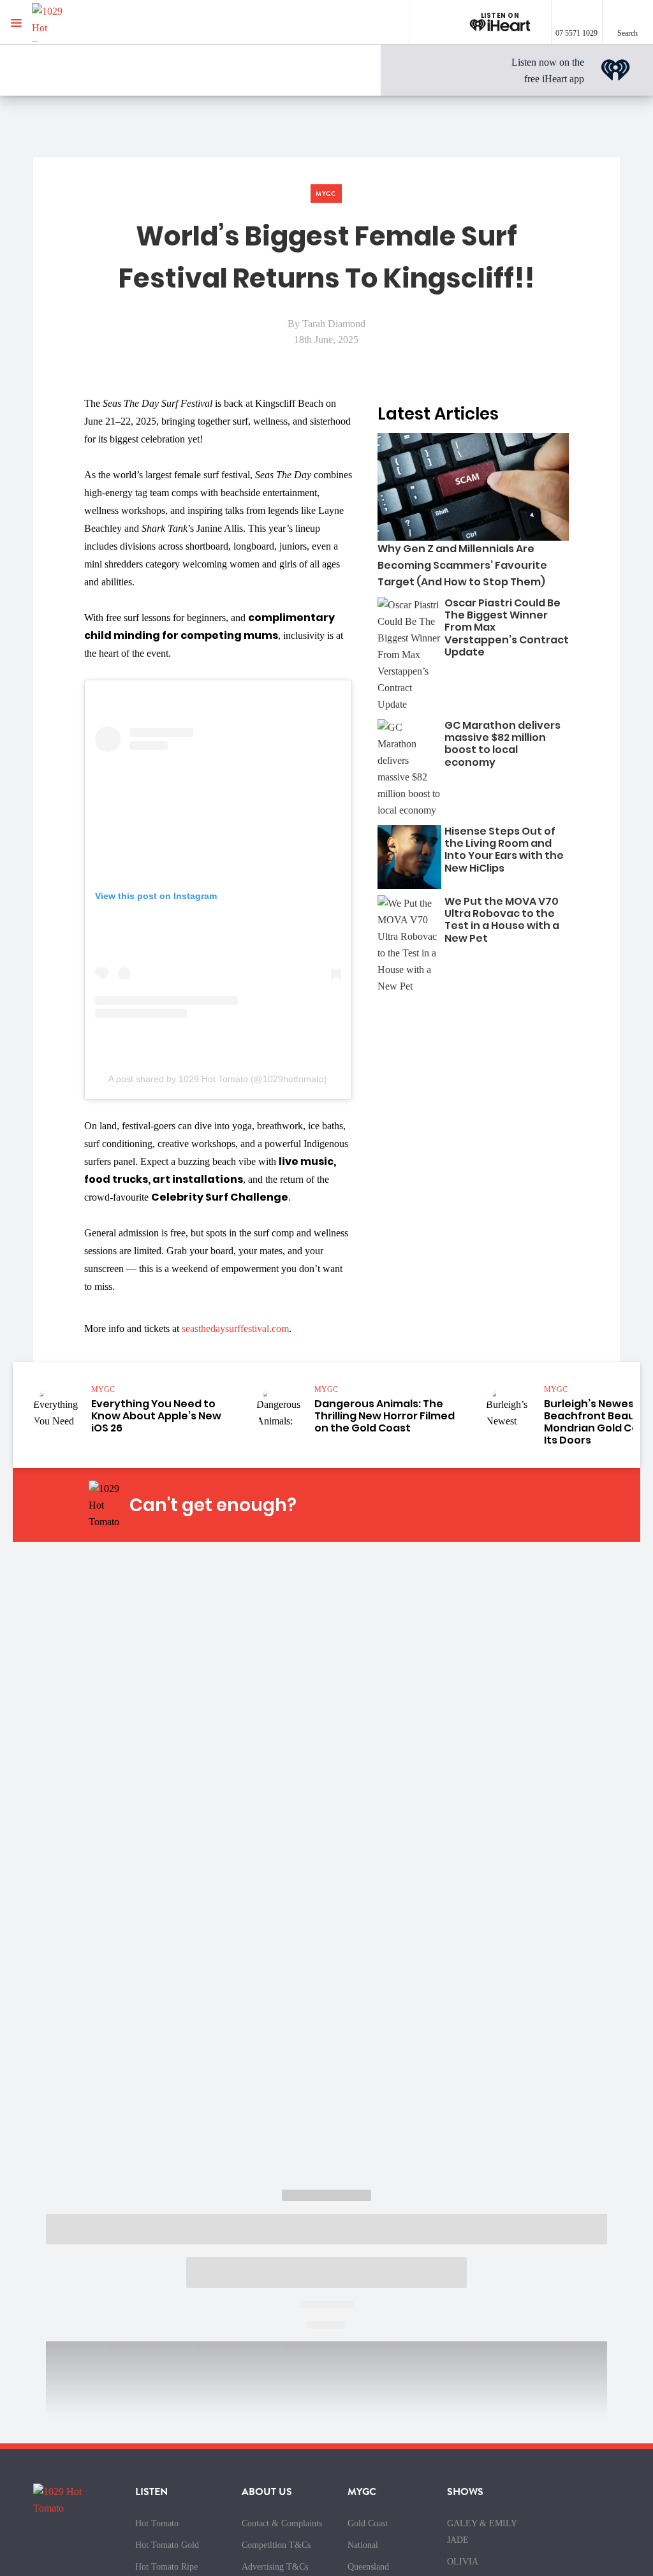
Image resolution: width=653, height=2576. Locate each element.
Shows (465, 2492)
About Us (267, 2492)
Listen (151, 2492)
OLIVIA (463, 2562)
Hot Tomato (157, 2523)
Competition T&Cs (276, 2545)
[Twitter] (482, 1505)
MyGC (362, 2492)
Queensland (368, 2567)
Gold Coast (368, 2523)
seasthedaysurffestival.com (235, 1328)
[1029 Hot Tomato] (75, 22)
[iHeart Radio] (542, 1505)
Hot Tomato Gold (167, 2545)
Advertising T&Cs (275, 2567)
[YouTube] (512, 1505)
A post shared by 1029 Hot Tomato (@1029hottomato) (218, 1079)
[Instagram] (452, 1505)
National (363, 2545)
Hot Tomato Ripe (166, 2567)
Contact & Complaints (282, 2523)
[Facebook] (422, 1505)
